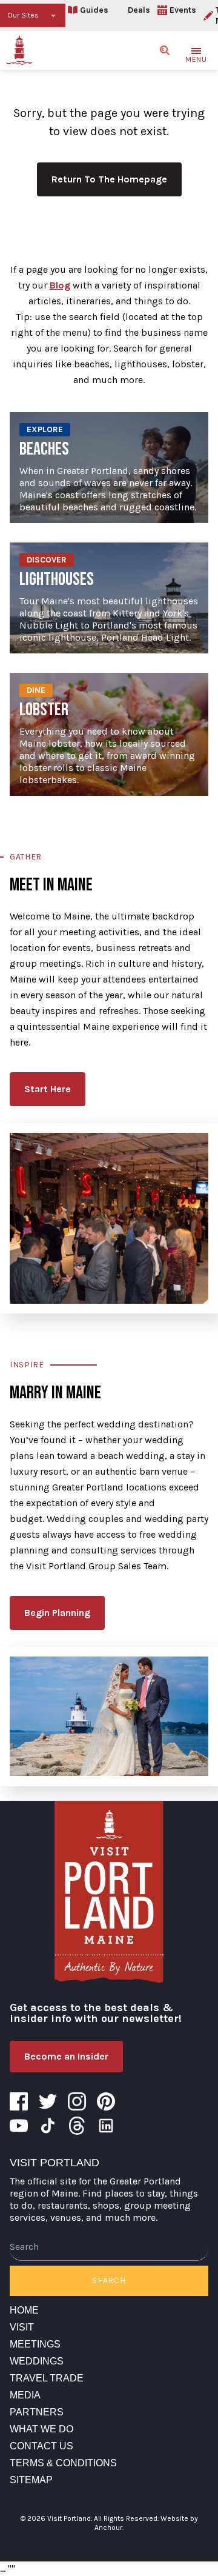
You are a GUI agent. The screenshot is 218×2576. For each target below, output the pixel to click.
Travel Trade (47, 2378)
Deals (139, 10)
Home (24, 2310)
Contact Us (41, 2446)
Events (183, 10)
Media (25, 2395)
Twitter (48, 2101)
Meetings (35, 2344)
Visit (22, 2327)
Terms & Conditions (63, 2463)
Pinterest (106, 2101)
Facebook (19, 2101)
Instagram (77, 2101)
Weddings (37, 2361)
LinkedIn (106, 2126)
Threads (77, 2126)
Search (109, 2281)
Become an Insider (66, 2056)
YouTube (19, 2126)
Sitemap (31, 2480)
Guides (94, 10)
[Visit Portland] (19, 50)
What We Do (41, 2429)
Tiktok (48, 2126)
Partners (37, 2412)
